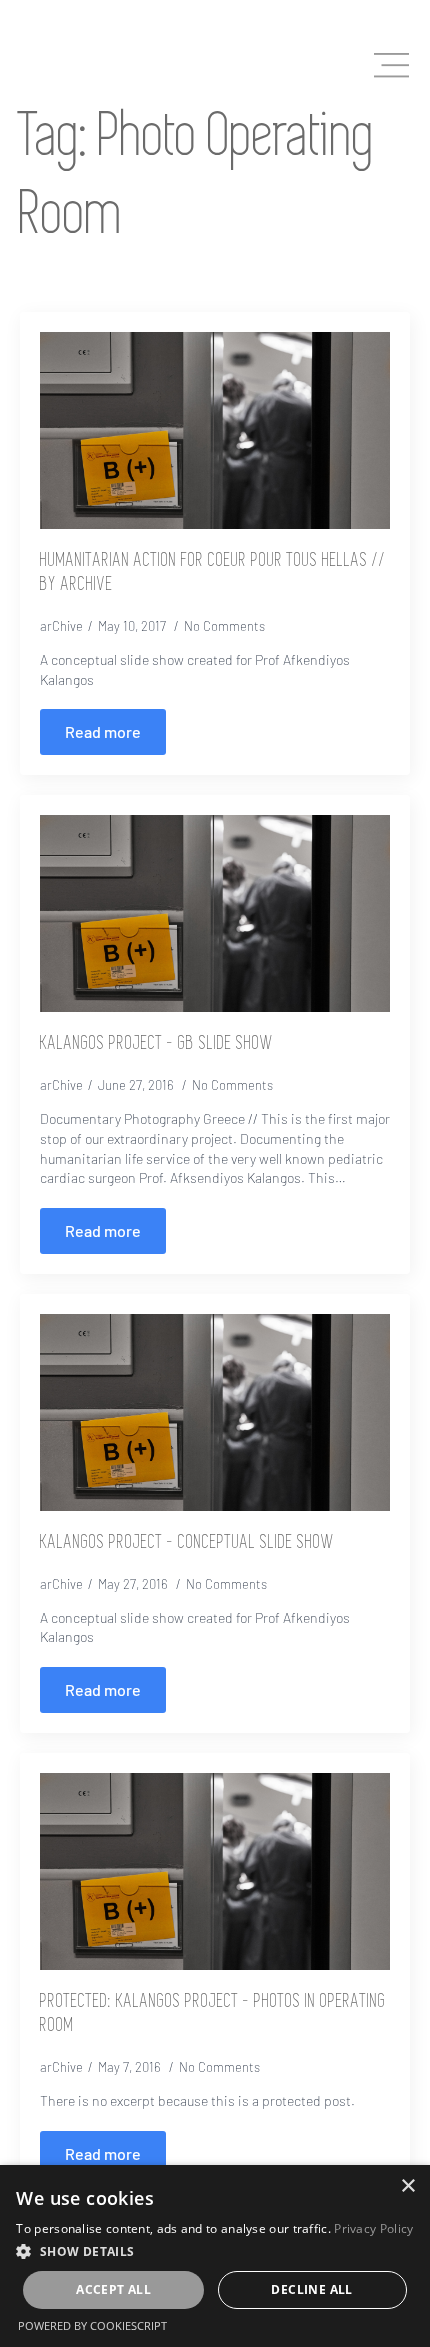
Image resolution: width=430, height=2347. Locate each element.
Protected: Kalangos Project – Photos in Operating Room (213, 2014)
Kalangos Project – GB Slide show (156, 1044)
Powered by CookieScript (92, 2325)
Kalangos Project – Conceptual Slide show (187, 1543)
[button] (214, 2251)
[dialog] (215, 2256)
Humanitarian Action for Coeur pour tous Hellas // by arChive (213, 573)
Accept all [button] (113, 2289)
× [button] (407, 2186)
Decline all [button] (311, 2289)
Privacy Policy (373, 2228)
